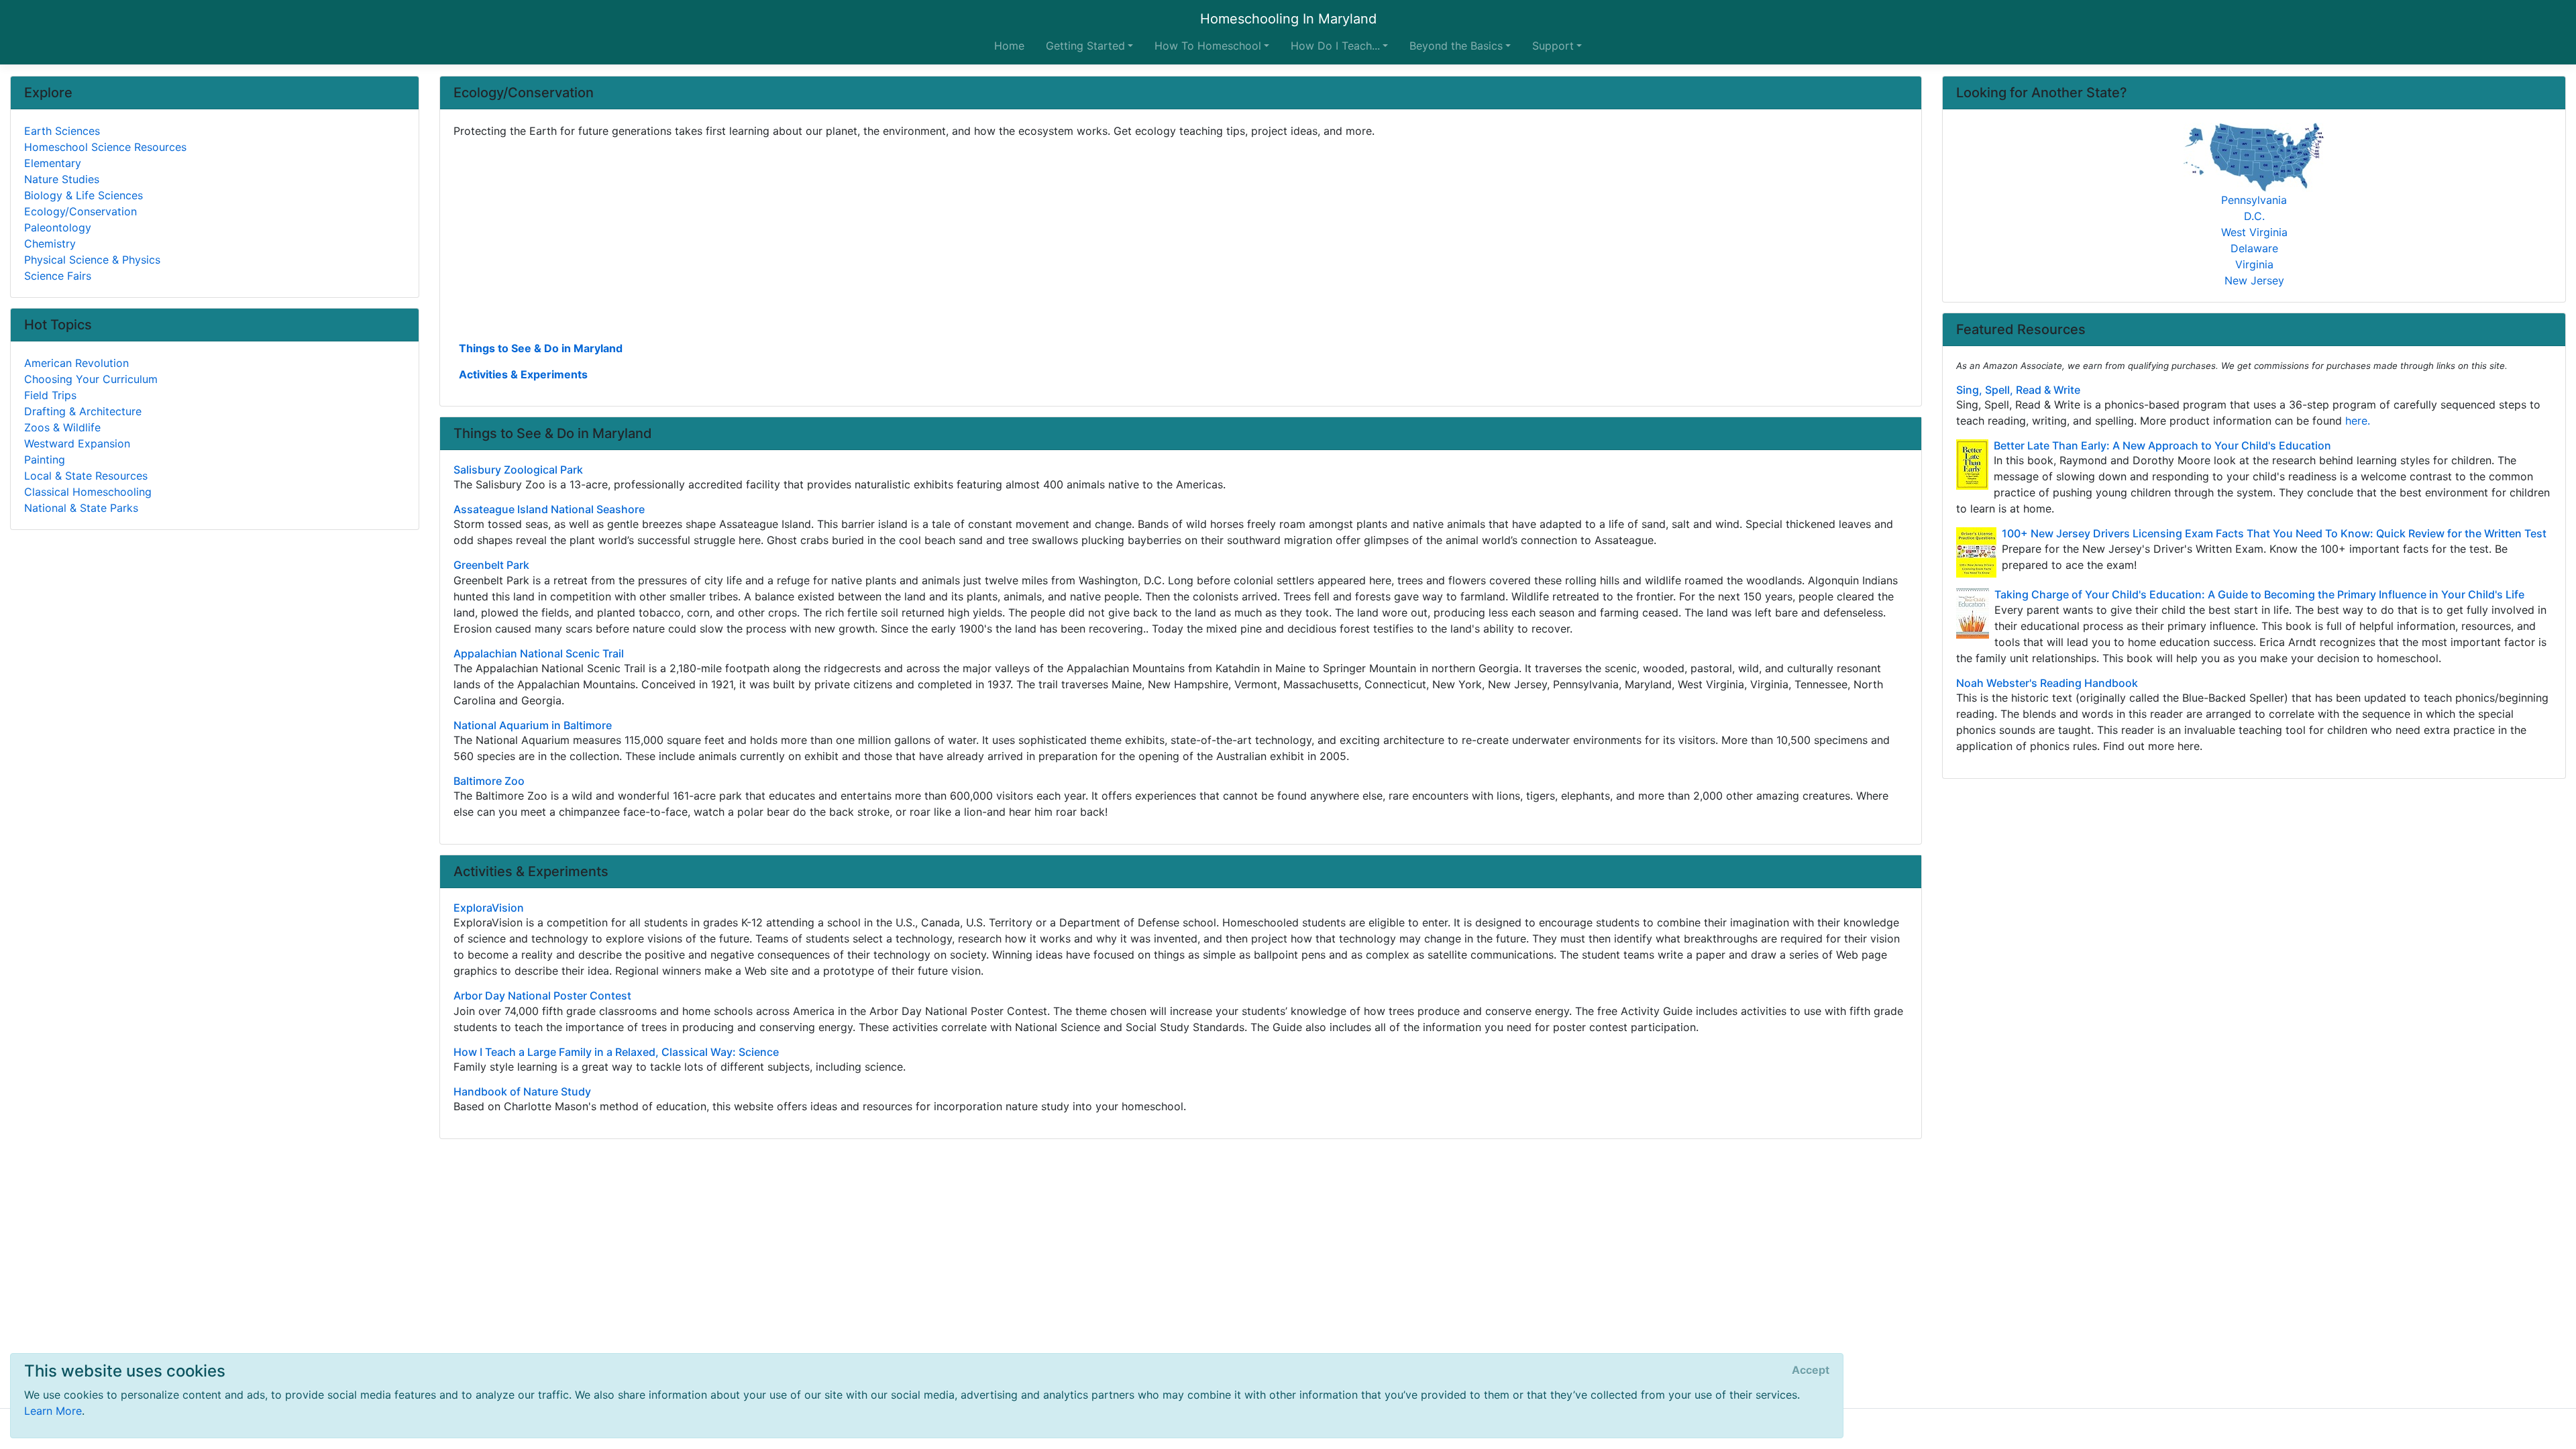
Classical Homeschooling (88, 492)
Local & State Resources (86, 476)
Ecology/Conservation (80, 211)
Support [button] (1553, 46)
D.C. (2254, 216)
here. (2358, 421)
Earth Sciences (62, 131)
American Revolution (76, 363)
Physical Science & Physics (92, 260)
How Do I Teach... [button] (1335, 46)
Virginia (2254, 264)
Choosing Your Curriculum (91, 379)
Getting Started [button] (1085, 46)
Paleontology (58, 227)
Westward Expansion (77, 443)
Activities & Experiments (523, 374)
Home (1009, 46)
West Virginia (2254, 232)
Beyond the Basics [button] (1456, 46)
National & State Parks (81, 508)
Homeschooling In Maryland (1288, 19)
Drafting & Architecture (83, 411)
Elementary (53, 163)
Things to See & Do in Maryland (541, 348)
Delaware (2254, 248)
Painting (45, 460)
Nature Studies (62, 179)
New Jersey (2254, 280)
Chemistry (50, 244)
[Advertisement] (856, 238)
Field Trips (50, 395)
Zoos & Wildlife (62, 427)
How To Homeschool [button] (1208, 46)
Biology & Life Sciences (84, 195)
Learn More (53, 1411)
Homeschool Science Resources (105, 147)
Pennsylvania (2254, 200)
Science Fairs (58, 276)
